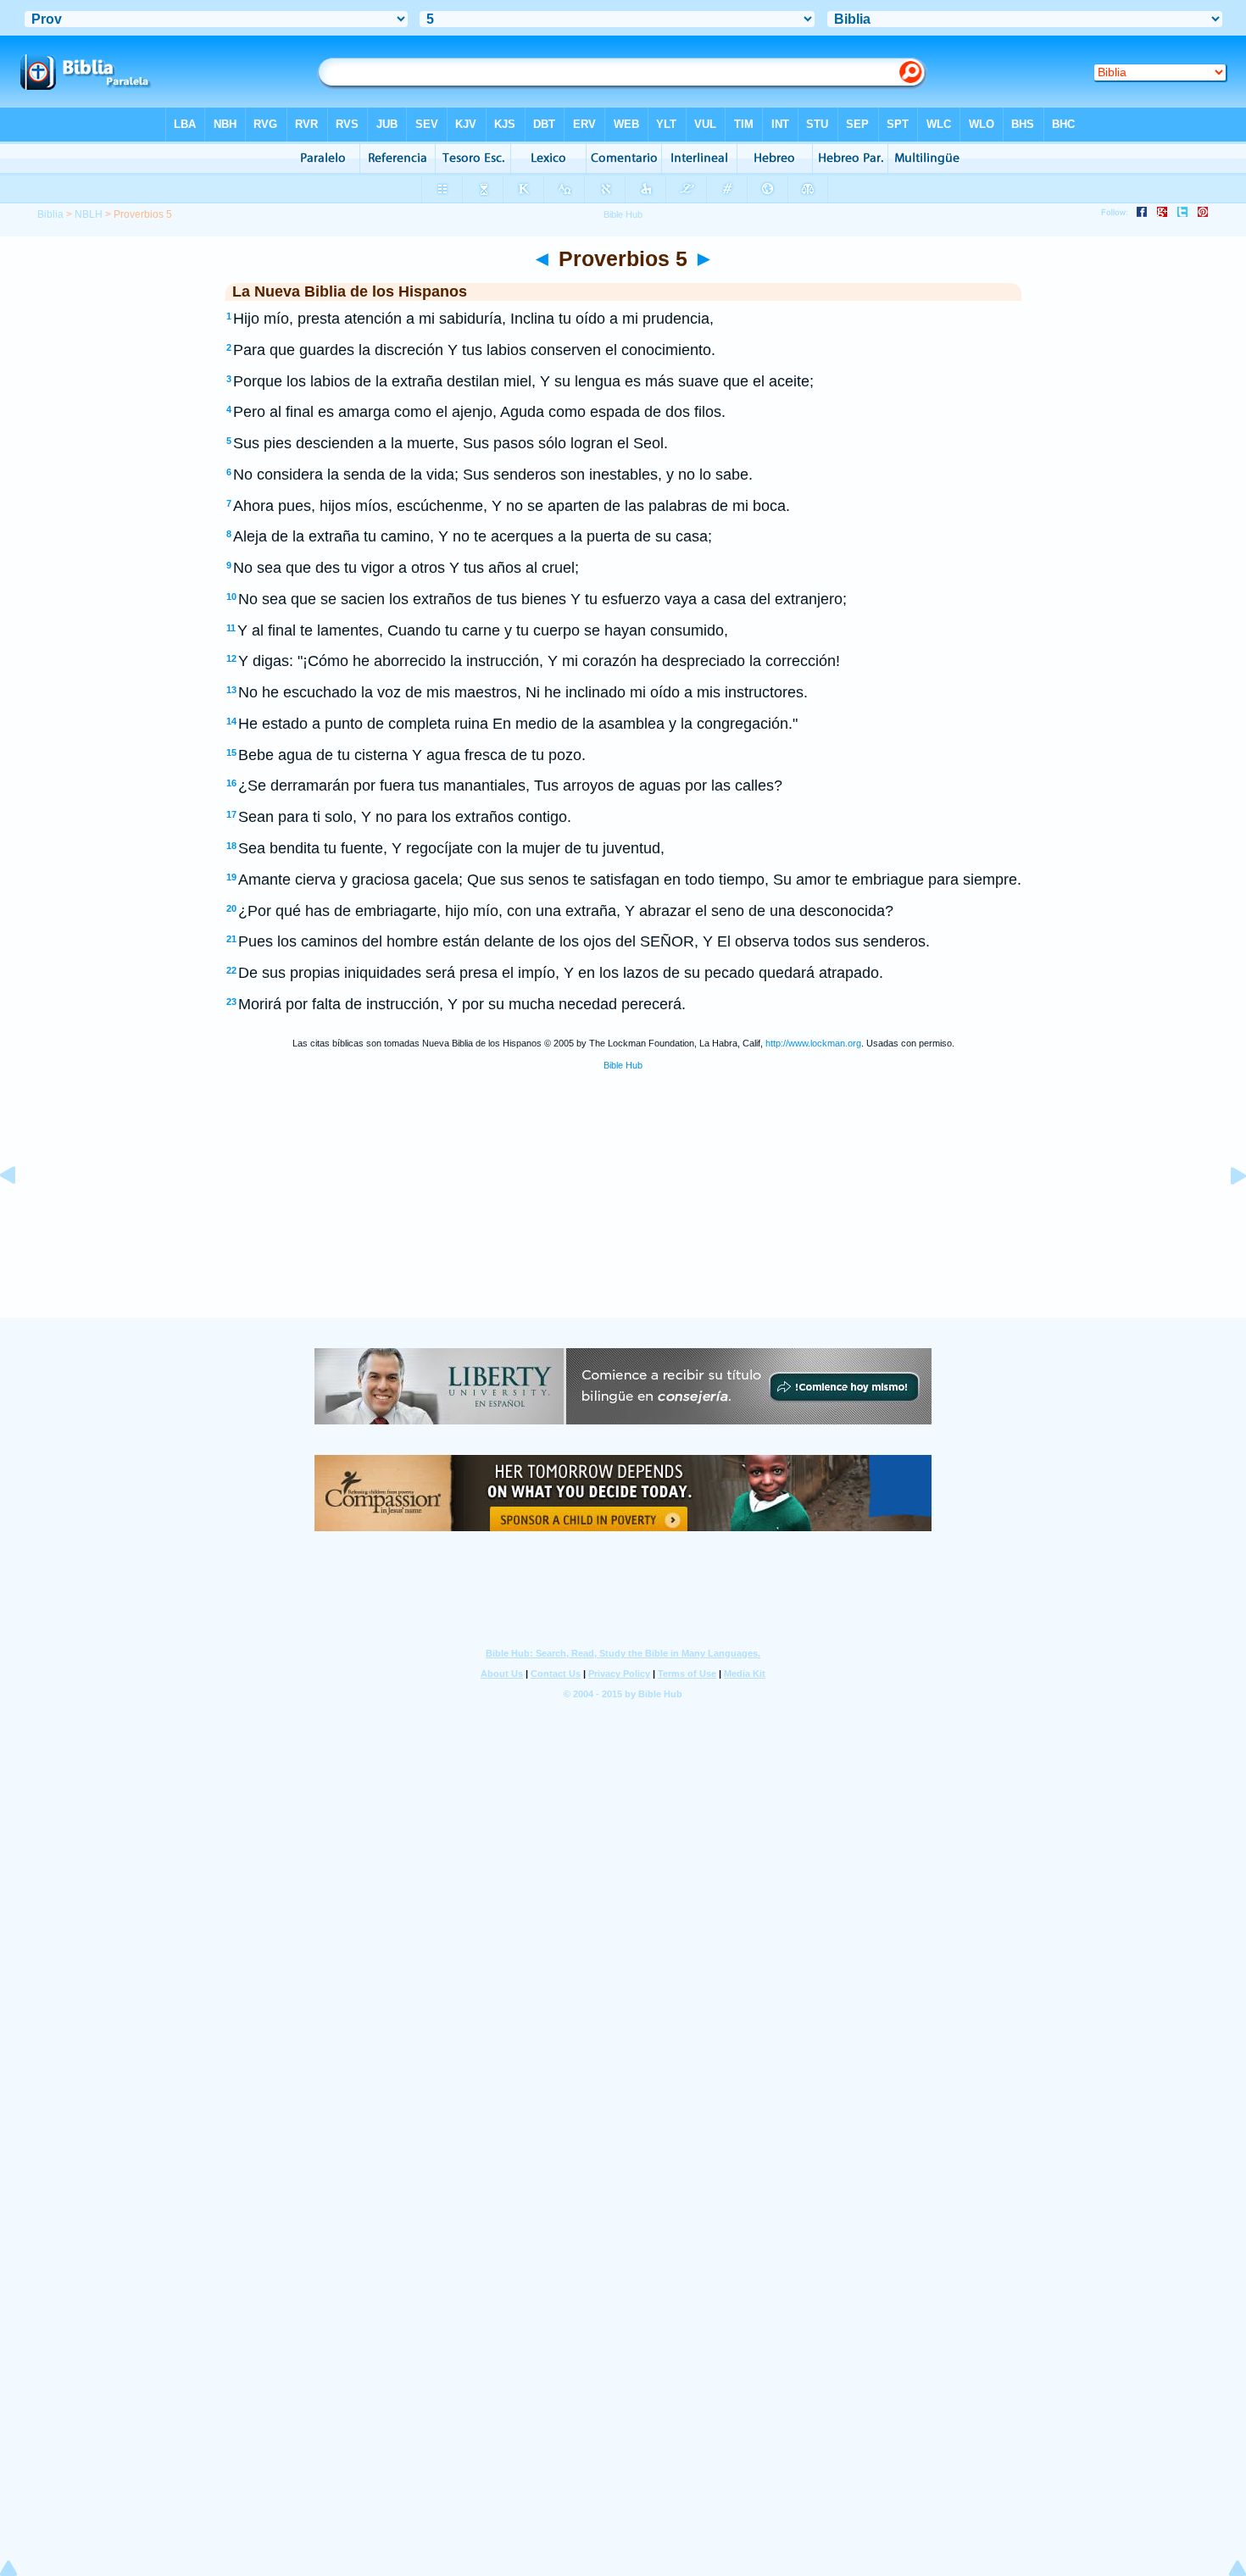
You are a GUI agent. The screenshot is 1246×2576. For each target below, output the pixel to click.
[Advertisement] (623, 1213)
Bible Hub (623, 1065)
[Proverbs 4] (21, 1213)
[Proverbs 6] (1225, 1213)
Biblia (50, 214)
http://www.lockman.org (813, 1043)
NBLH (89, 214)
